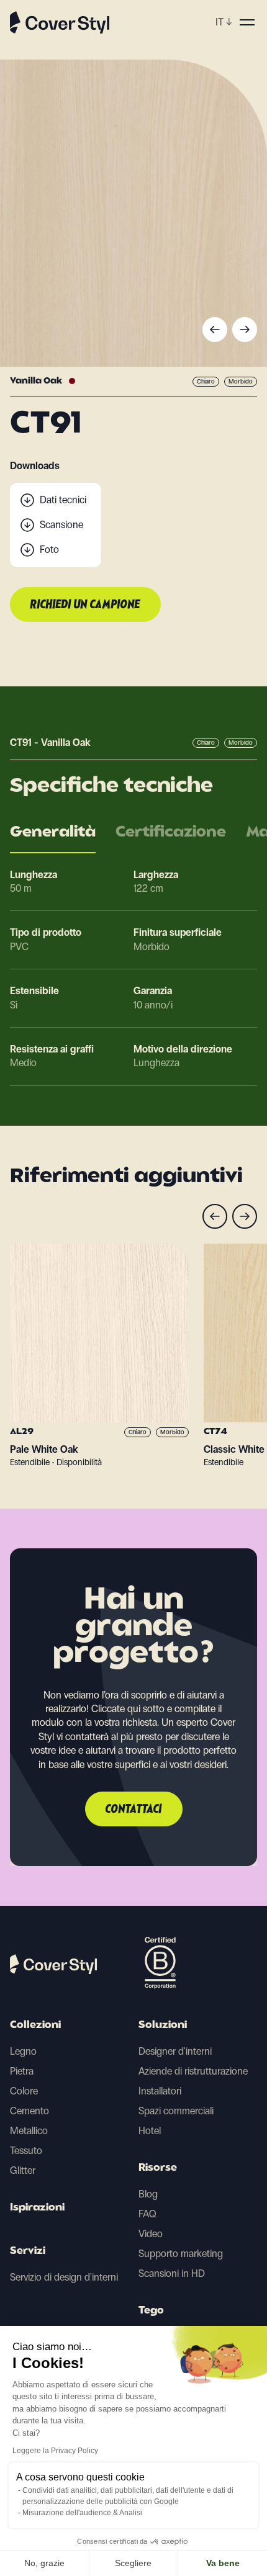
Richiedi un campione (85, 605)
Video (151, 2234)
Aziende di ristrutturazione (193, 2071)
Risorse (158, 2168)
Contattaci (134, 1810)
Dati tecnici (63, 500)
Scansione (61, 525)
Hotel (150, 2131)
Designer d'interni (175, 2051)
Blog (148, 2194)
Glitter (23, 2170)
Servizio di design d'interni (64, 2277)
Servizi (28, 2251)
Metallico (29, 2131)
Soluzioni (163, 2026)
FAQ (147, 2214)
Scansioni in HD (172, 2273)
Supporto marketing (181, 2254)
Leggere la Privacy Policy (55, 2451)
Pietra (22, 2071)
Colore (24, 2091)
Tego (151, 2311)
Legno (23, 2051)
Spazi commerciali (176, 2111)
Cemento (29, 2111)
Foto (49, 550)
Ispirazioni (37, 2208)
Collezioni (35, 2026)
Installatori (160, 2091)
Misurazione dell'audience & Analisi (82, 2513)
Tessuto (26, 2151)
